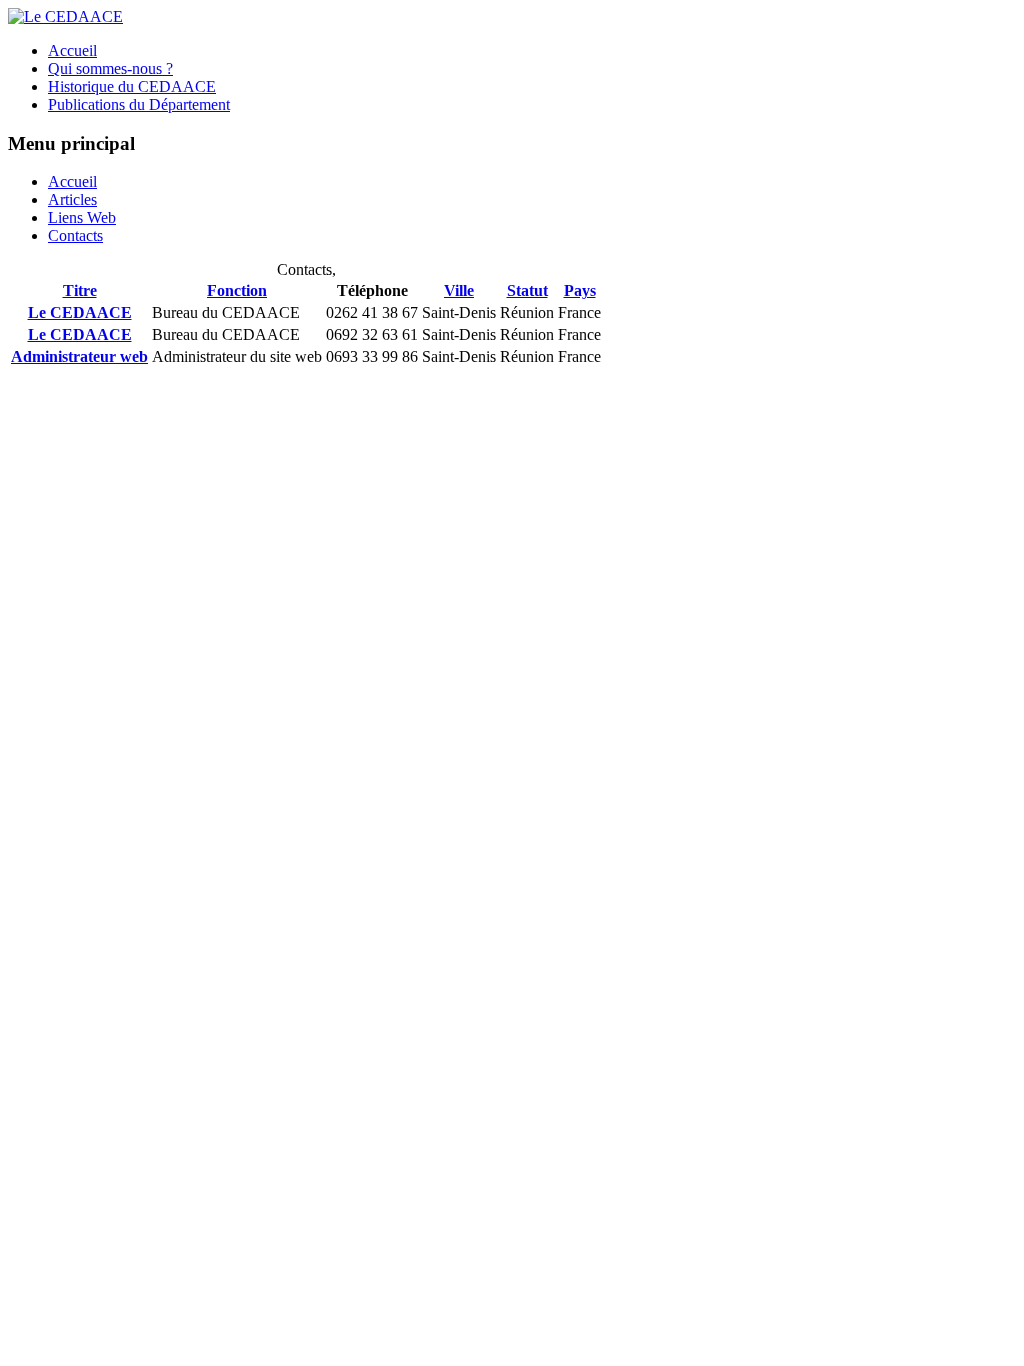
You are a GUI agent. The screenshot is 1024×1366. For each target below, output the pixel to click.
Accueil (72, 50)
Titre (80, 290)
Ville (459, 290)
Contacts (75, 235)
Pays (580, 290)
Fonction (237, 290)
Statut (527, 290)
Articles (72, 199)
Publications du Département (139, 104)
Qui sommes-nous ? (110, 68)
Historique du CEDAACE (132, 86)
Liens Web (82, 217)
